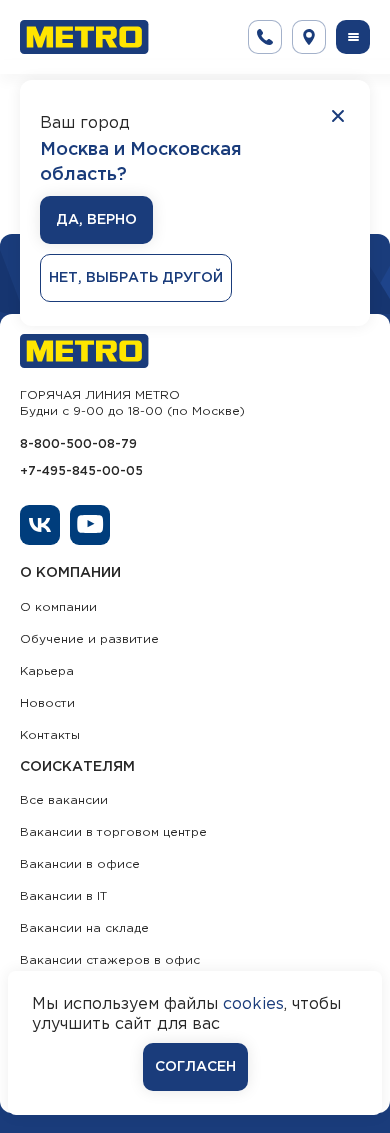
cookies (253, 1004)
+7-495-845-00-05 (81, 471)
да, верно (96, 220)
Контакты (50, 735)
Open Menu (353, 37)
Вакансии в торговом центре (113, 832)
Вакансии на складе (84, 928)
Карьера (47, 671)
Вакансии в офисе (80, 864)
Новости (47, 703)
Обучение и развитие (89, 639)
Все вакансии (64, 800)
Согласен (195, 1067)
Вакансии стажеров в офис (110, 960)
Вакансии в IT (63, 896)
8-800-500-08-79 (78, 444)
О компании (58, 607)
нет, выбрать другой (136, 278)
